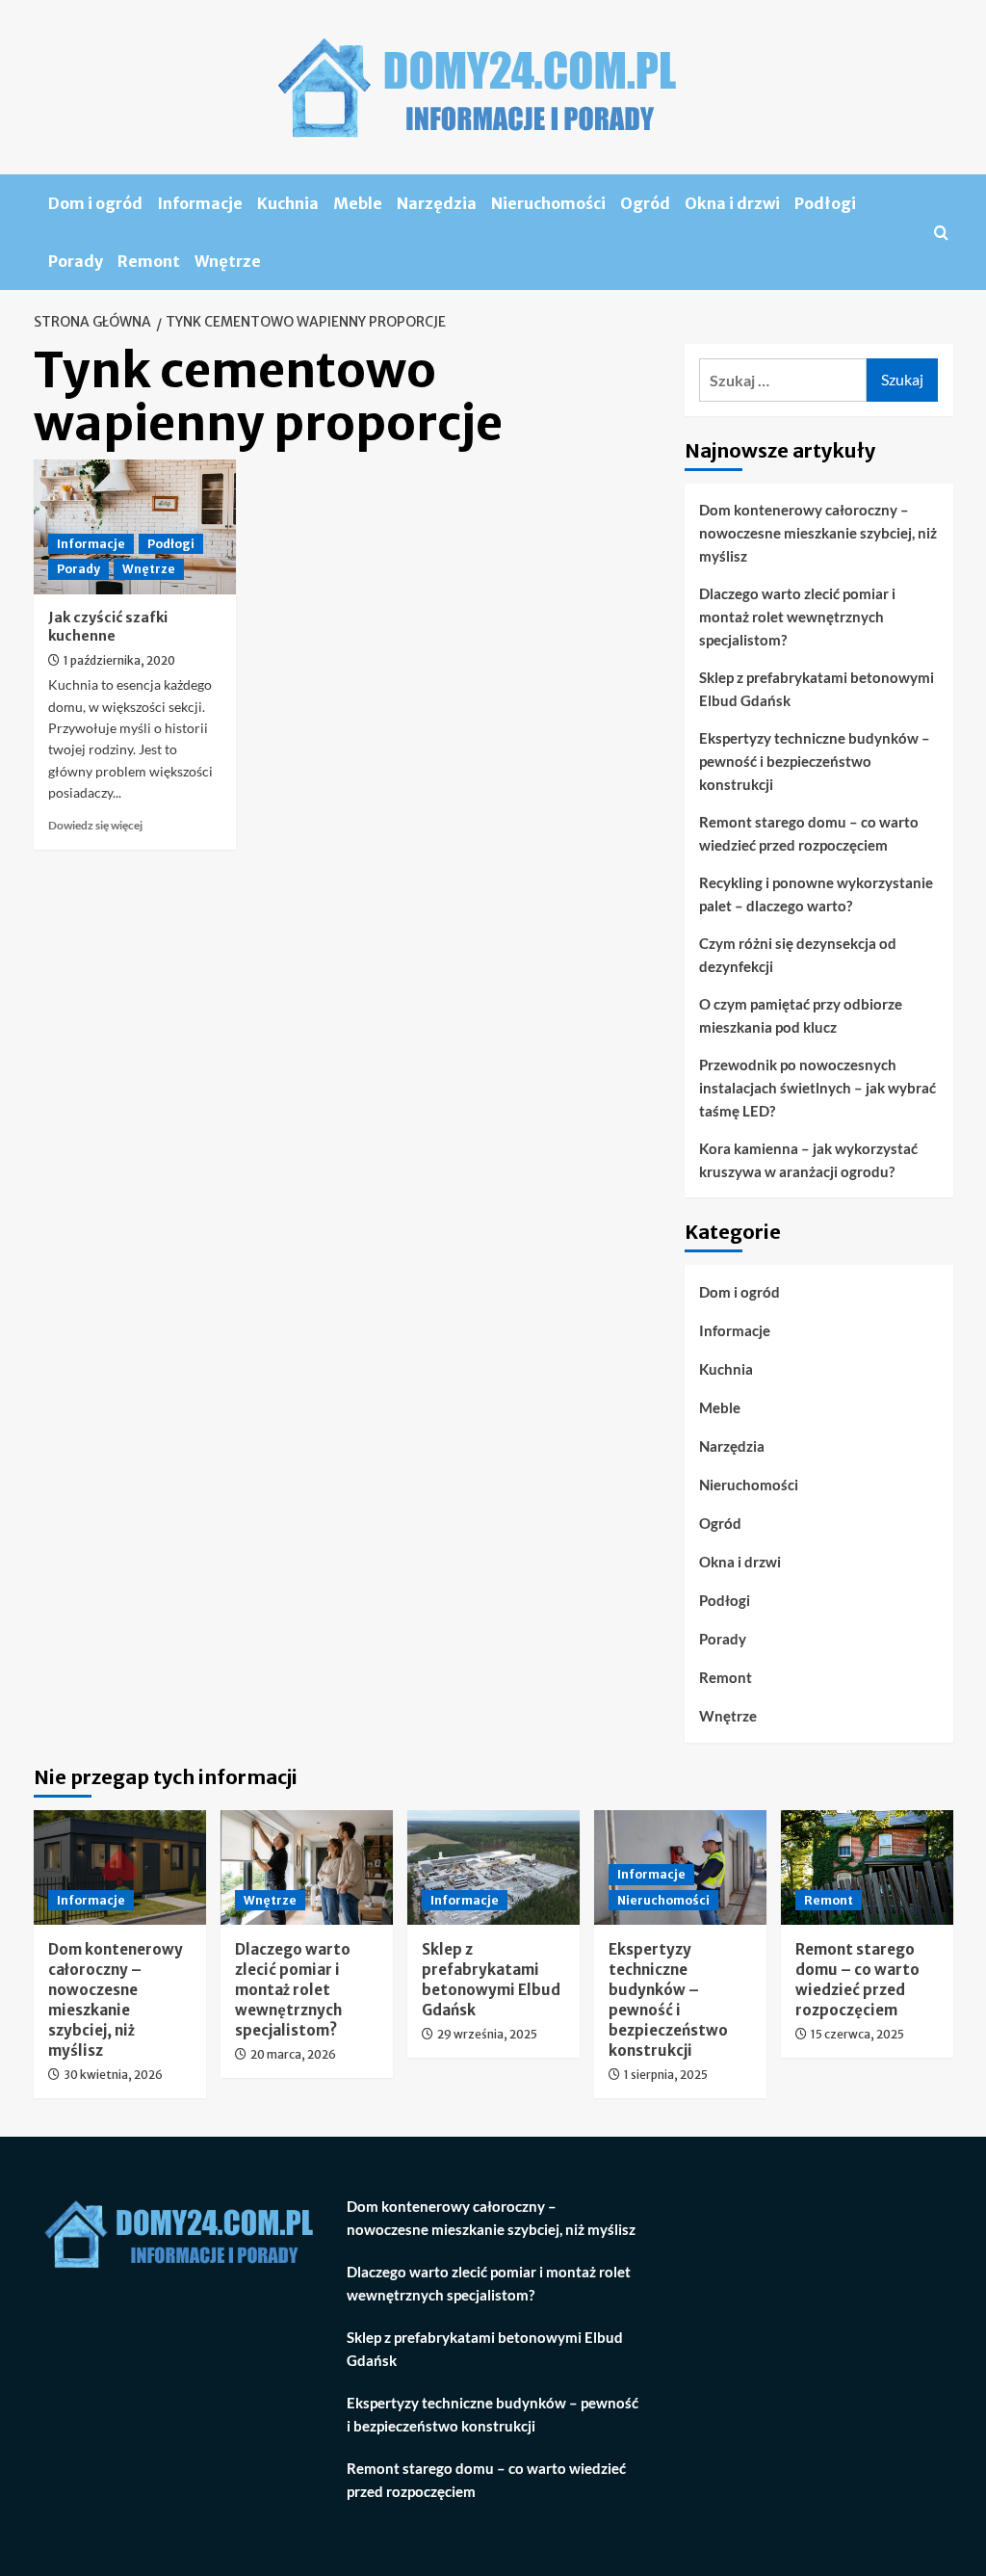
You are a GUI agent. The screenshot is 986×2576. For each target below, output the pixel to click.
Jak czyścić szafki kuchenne (108, 627)
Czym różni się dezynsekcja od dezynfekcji (798, 955)
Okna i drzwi (732, 203)
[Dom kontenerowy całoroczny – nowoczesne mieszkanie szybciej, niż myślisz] (120, 1867)
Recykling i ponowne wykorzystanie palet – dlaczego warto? (816, 894)
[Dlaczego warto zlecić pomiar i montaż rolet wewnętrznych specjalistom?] (307, 1867)
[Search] (941, 233)
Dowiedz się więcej (95, 825)
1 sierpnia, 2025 (666, 2075)
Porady (76, 261)
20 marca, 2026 (293, 2054)
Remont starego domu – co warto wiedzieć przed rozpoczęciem (809, 833)
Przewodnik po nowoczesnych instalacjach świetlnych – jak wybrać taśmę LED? (817, 1088)
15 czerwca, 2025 (857, 2034)
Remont (149, 261)
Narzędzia (437, 203)
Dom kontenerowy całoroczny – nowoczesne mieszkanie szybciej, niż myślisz (818, 533)
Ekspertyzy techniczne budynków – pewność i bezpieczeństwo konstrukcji (815, 761)
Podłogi (825, 203)
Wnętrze (228, 261)
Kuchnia (288, 203)
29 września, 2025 (487, 2034)
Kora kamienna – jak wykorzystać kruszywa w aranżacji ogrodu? (808, 1160)
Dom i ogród (95, 203)
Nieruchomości (548, 203)
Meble (358, 203)
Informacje (200, 203)
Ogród (645, 203)
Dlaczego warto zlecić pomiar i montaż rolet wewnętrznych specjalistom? (797, 617)
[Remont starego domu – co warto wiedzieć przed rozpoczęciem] (867, 1867)
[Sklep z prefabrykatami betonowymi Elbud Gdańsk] (493, 1867)
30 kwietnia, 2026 (113, 2075)
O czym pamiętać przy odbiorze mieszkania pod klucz (801, 1015)
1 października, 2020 (119, 660)
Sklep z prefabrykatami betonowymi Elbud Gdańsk (817, 689)
